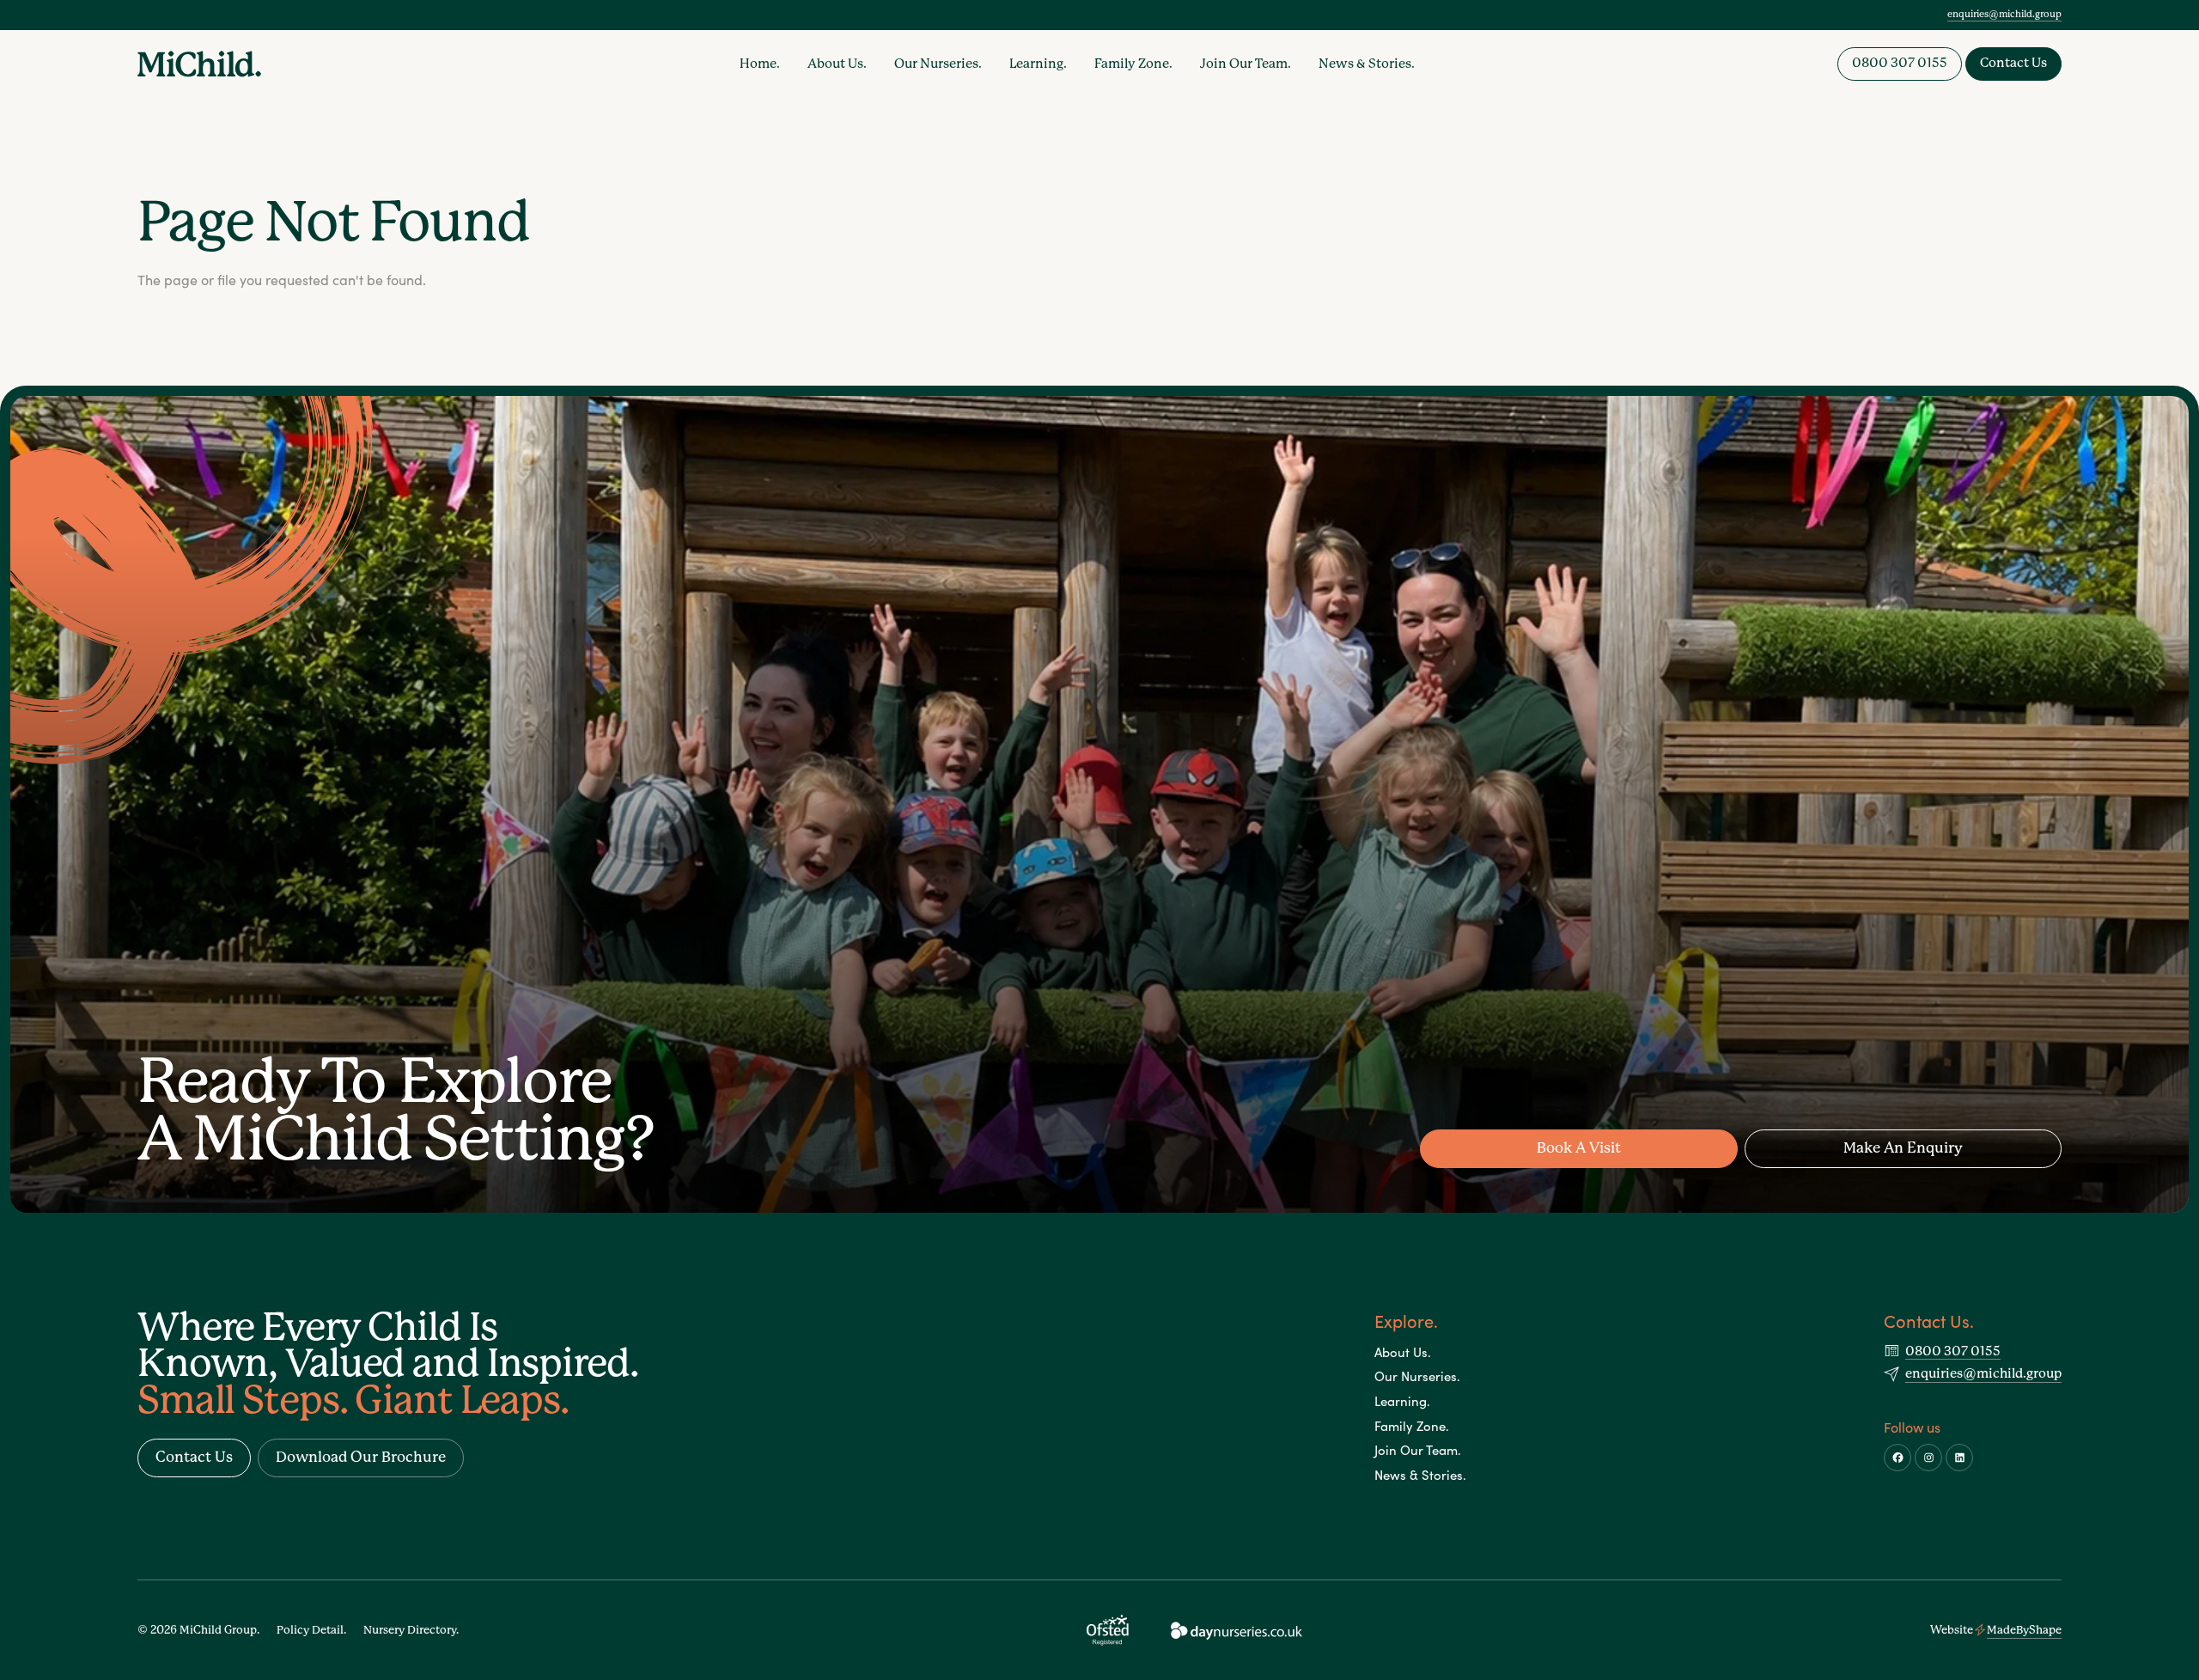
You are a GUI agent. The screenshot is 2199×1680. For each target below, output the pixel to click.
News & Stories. (1367, 64)
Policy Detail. (311, 1630)
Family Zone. (1133, 64)
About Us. (837, 64)
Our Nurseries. (938, 64)
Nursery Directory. (411, 1630)
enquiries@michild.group (2004, 14)
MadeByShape (2024, 1630)
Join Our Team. (1246, 64)
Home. (760, 64)
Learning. (1038, 64)
